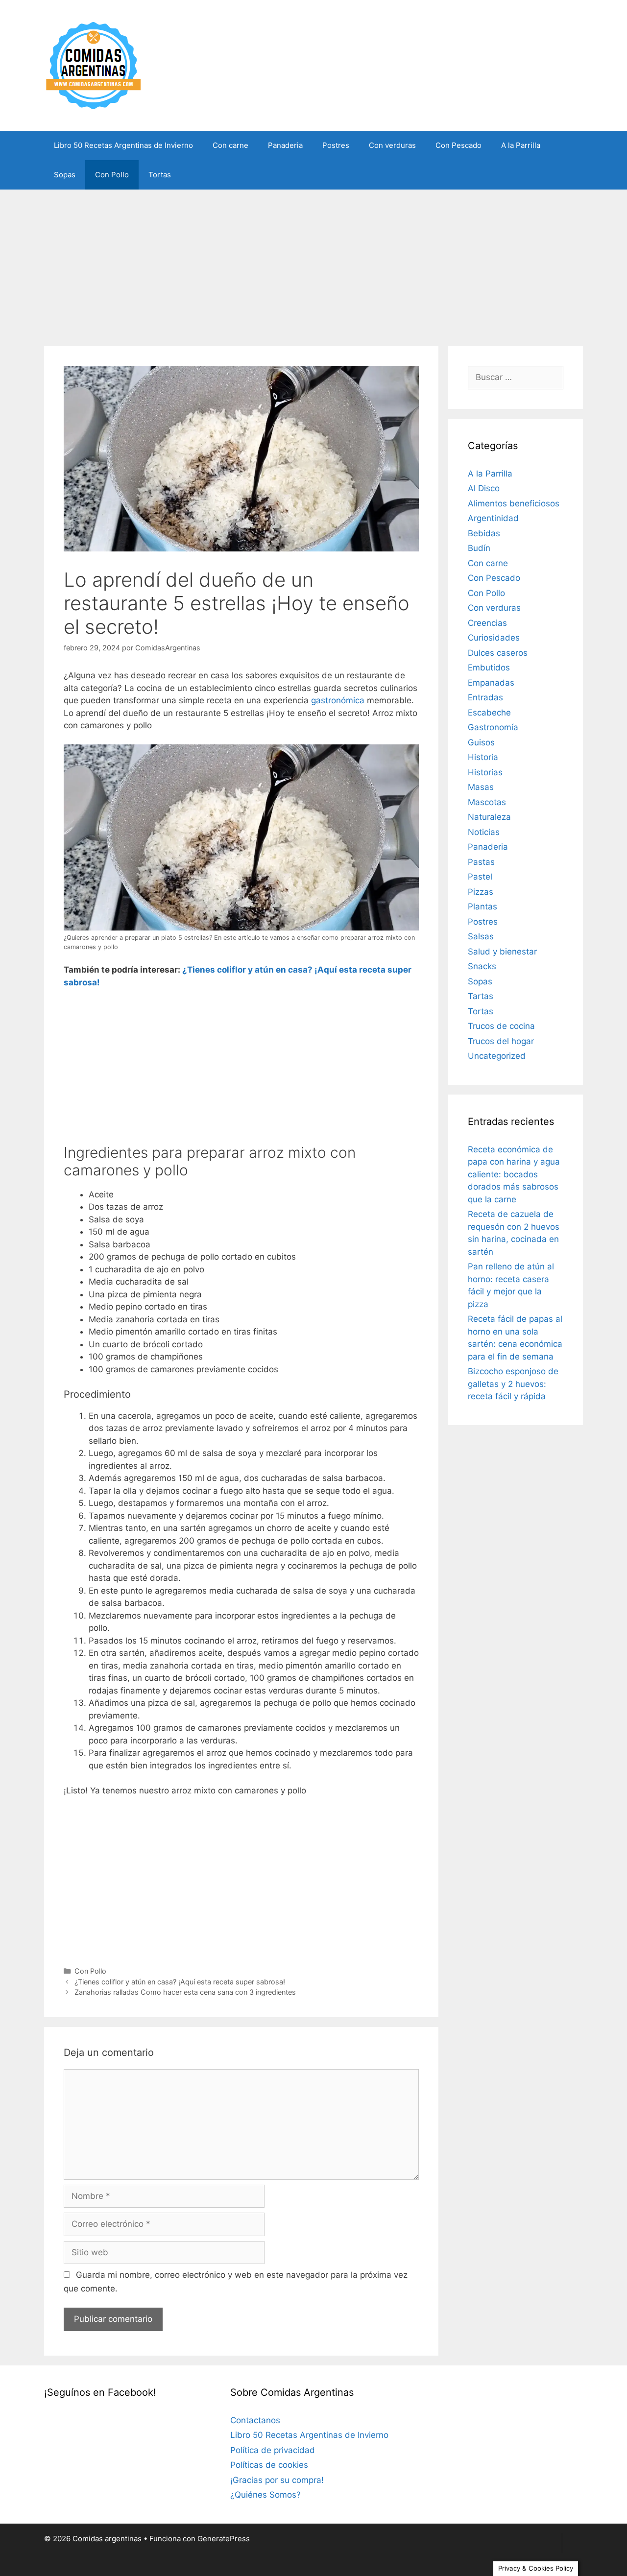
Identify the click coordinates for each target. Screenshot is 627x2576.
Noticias (484, 832)
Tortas (160, 175)
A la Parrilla (521, 145)
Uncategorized (497, 1056)
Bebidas (484, 533)
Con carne (230, 145)
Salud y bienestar (502, 952)
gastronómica (338, 700)
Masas (481, 787)
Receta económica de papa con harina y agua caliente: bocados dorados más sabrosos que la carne (514, 1174)
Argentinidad (493, 518)
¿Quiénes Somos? (265, 2495)
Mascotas (487, 802)
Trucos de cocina (501, 1026)
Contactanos (255, 2420)
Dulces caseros (498, 653)
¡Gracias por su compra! (277, 2480)
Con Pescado (458, 145)
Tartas (481, 996)
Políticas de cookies (269, 2465)
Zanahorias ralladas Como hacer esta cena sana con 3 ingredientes (185, 1992)
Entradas (485, 697)
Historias (485, 772)
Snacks (482, 966)
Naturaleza (489, 817)
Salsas (481, 936)
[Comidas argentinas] (94, 65)
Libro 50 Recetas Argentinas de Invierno (123, 145)
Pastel (480, 877)
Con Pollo (112, 175)
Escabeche (489, 713)
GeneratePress (224, 2539)
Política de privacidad (273, 2450)
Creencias (487, 623)
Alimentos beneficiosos (514, 503)
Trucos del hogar (501, 1041)
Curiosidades (494, 638)
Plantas (482, 906)
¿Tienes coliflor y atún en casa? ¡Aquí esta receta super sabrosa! (180, 1982)
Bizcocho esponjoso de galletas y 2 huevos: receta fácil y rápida (513, 1384)
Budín (479, 548)
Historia (483, 757)
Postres (336, 145)
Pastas (481, 862)
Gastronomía (493, 727)
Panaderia (285, 145)
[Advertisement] (313, 263)
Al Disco (484, 488)
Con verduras (392, 145)
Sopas (65, 175)
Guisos (481, 742)
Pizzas (481, 892)
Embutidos (489, 668)
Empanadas (491, 683)
